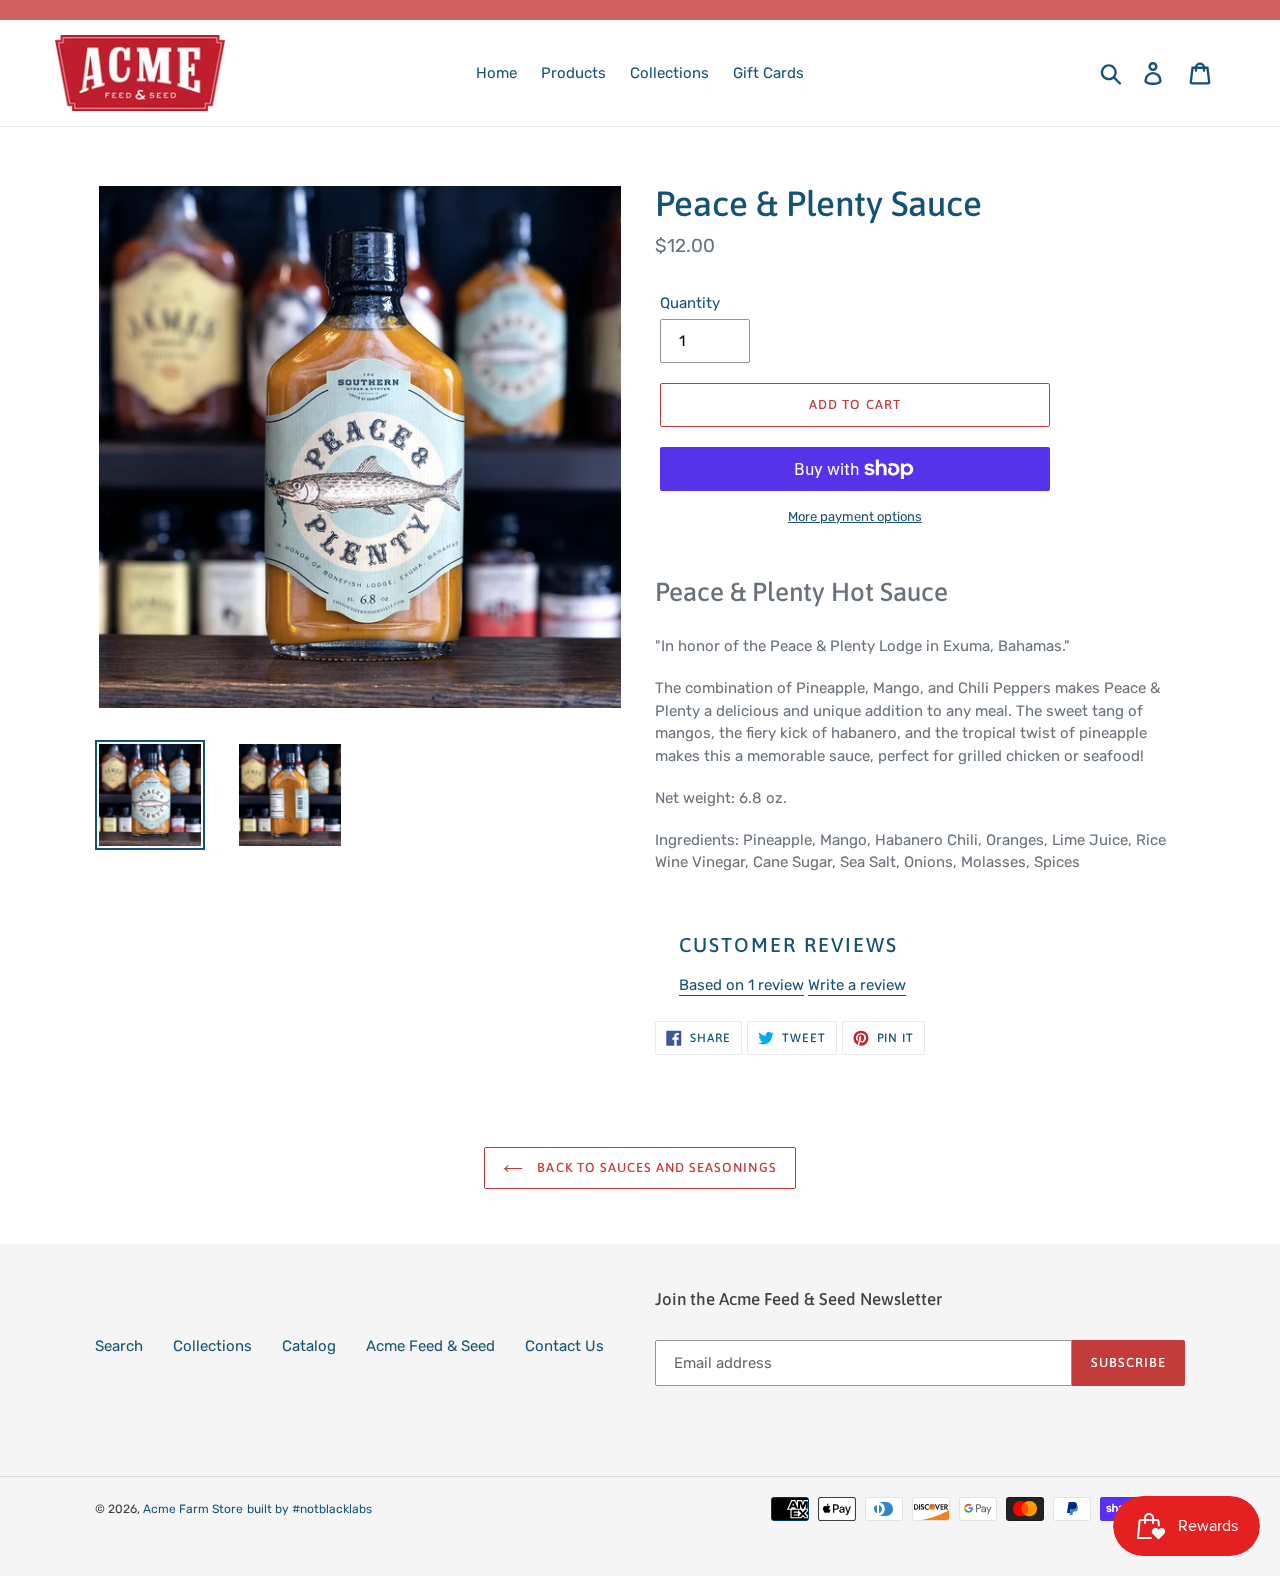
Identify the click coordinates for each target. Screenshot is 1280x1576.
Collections (212, 1346)
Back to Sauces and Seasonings (654, 1167)
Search (119, 1346)
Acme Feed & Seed (430, 1346)
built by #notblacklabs (309, 1509)
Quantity (690, 303)
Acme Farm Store (193, 1509)
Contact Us (564, 1346)
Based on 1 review (741, 985)
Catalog (309, 1346)
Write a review (857, 985)
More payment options (855, 516)
